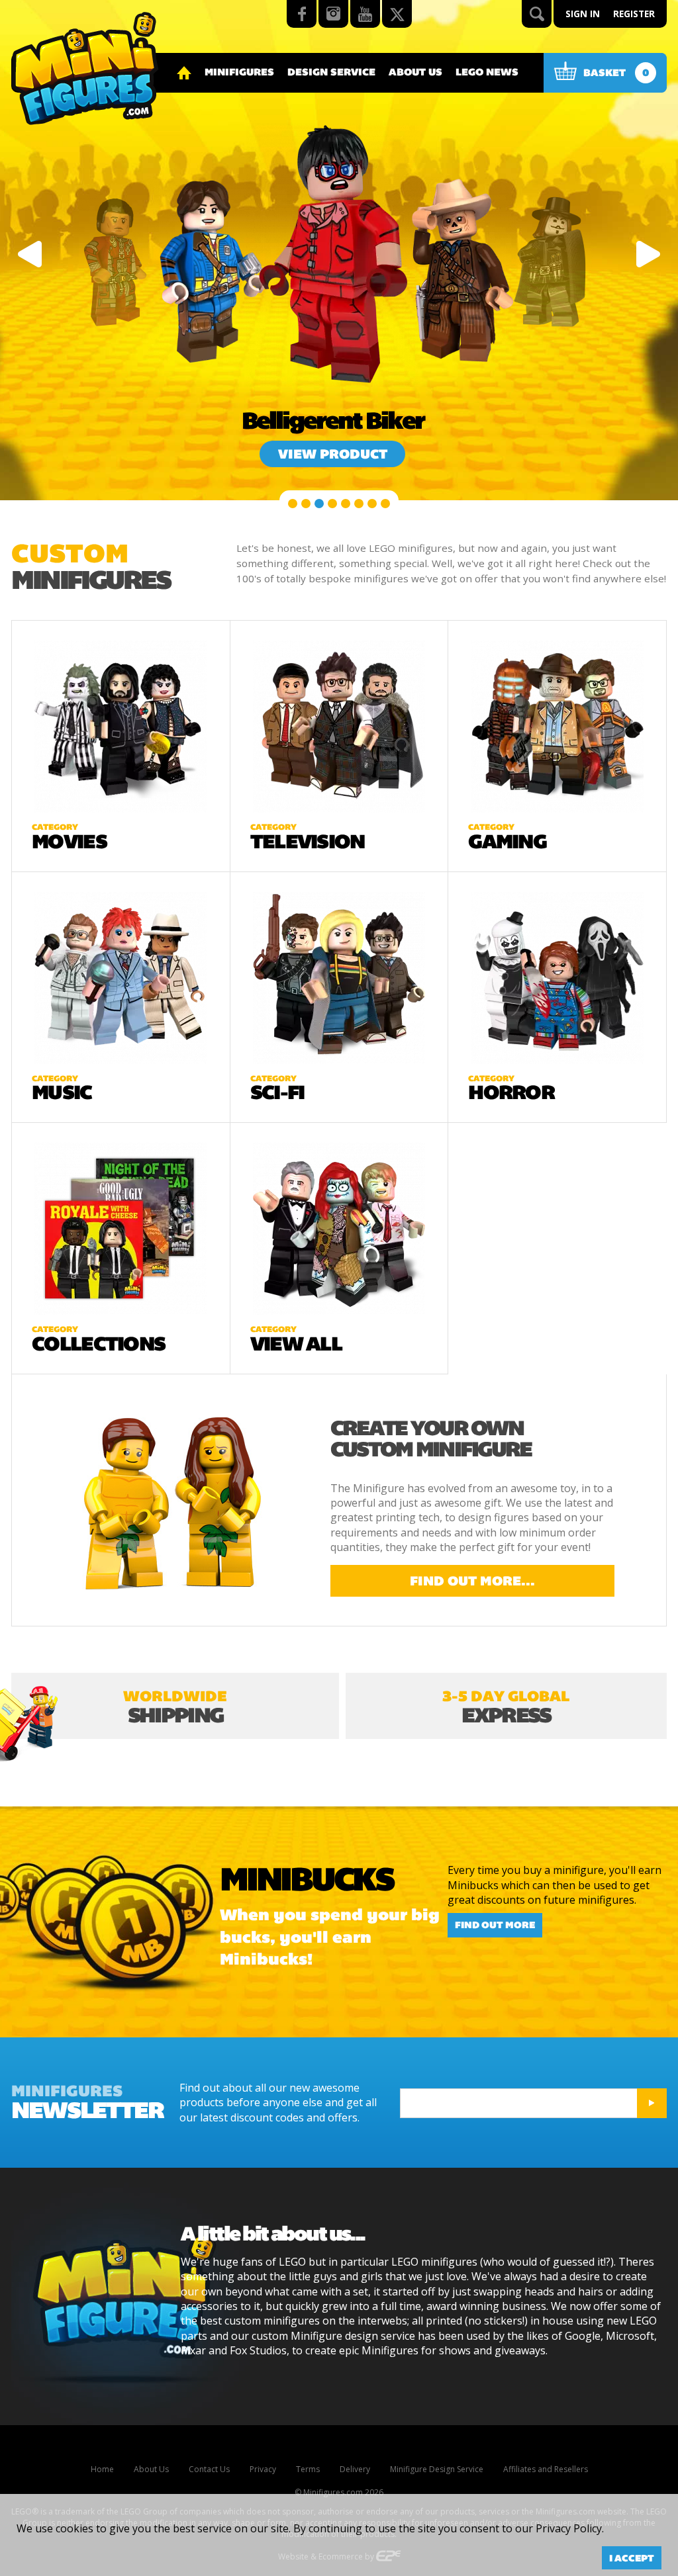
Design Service (331, 72)
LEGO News (487, 72)
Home (102, 2469)
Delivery (355, 2469)
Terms (308, 2469)
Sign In (583, 14)
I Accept (632, 2558)
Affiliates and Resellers (546, 2469)
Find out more (495, 1926)
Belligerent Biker (333, 421)
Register (634, 14)
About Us (415, 72)
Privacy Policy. (570, 2528)
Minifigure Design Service (437, 2469)
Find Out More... (472, 1581)
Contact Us (209, 2469)
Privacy (263, 2469)
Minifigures (239, 72)
